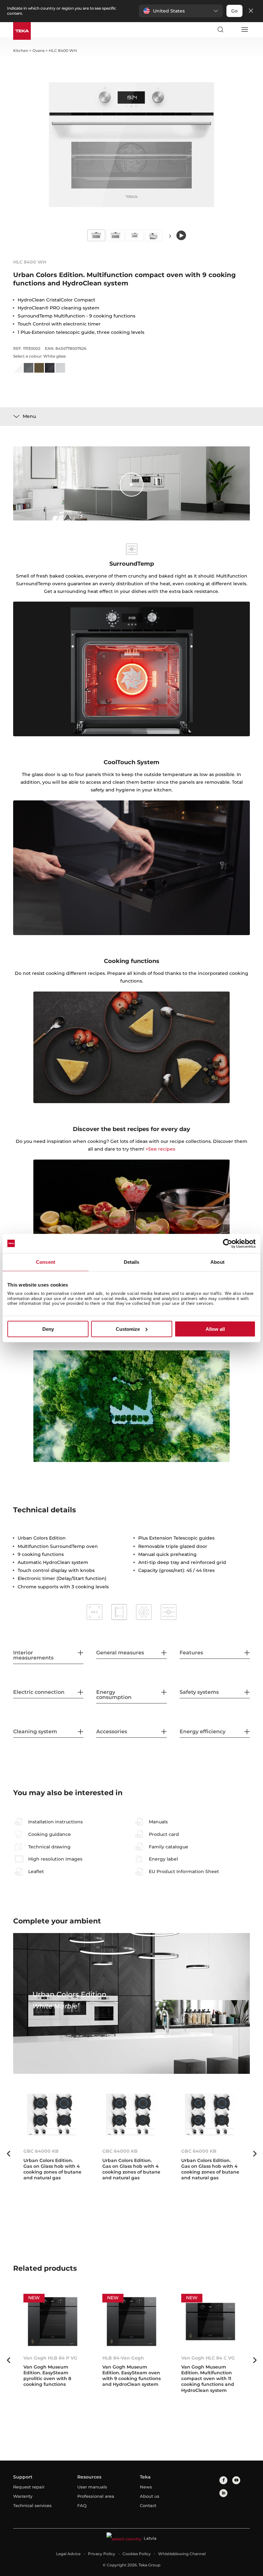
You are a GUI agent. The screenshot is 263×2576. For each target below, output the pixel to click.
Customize (128, 1329)
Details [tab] (132, 1262)
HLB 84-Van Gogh (123, 2358)
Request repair (29, 2487)
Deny (48, 1329)
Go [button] (234, 11)
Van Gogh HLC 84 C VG (208, 2358)
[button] (181, 11)
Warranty (23, 2496)
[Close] (251, 11)
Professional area (96, 2496)
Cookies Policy (137, 2554)
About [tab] (217, 1262)
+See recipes (160, 1149)
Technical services (32, 2505)
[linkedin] (223, 2493)
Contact (148, 2505)
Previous (8, 2154)
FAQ (82, 2505)
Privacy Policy (102, 2554)
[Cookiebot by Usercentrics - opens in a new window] (228, 1243)
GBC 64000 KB (41, 2151)
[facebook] (223, 2480)
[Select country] (232, 30)
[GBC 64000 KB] (53, 2115)
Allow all (215, 1329)
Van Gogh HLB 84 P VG (50, 2358)
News (146, 2487)
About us (150, 2496)
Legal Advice (68, 2554)
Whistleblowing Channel (182, 2554)
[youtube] (236, 2480)
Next (170, 236)
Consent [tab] (46, 1262)
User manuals (92, 2487)
